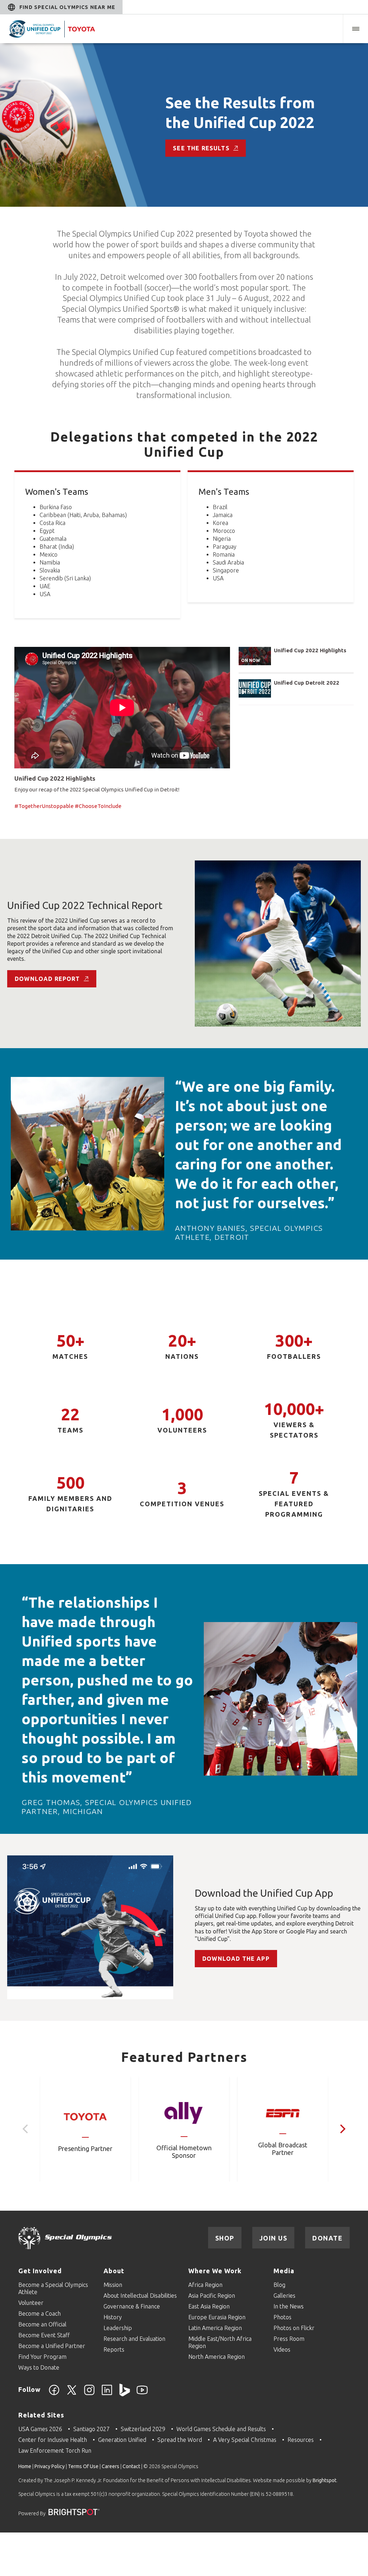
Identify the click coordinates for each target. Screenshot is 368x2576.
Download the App (236, 1959)
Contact (131, 2466)
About (114, 2271)
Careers (111, 2466)
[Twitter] (72, 2394)
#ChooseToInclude (98, 806)
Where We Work (215, 2271)
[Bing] (125, 2394)
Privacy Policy (50, 2466)
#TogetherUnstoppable (44, 806)
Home (25, 2466)
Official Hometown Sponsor (184, 2152)
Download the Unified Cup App (264, 1893)
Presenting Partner (85, 2148)
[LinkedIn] (107, 2394)
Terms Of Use (83, 2466)
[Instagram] (89, 2394)
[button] (355, 29)
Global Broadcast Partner (283, 2149)
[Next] (342, 2129)
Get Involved (40, 2271)
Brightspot (325, 2480)
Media (284, 2271)
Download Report (47, 979)
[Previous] (26, 2129)
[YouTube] (142, 2394)
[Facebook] (54, 2394)
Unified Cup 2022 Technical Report (85, 905)
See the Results (201, 148)
